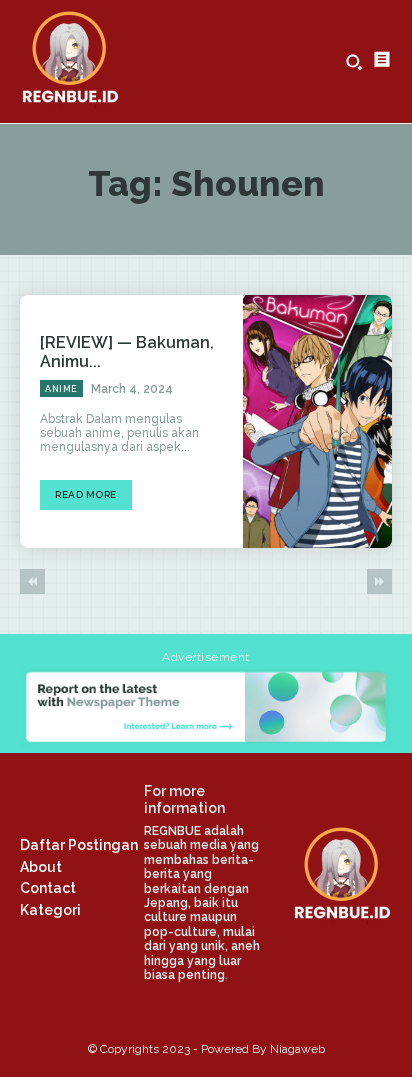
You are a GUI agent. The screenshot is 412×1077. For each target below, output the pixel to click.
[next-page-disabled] (379, 581)
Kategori (50, 910)
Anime (61, 389)
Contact (48, 888)
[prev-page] (32, 581)
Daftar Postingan (79, 845)
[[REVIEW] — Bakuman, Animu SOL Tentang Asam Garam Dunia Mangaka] (317, 421)
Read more (86, 494)
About (41, 867)
